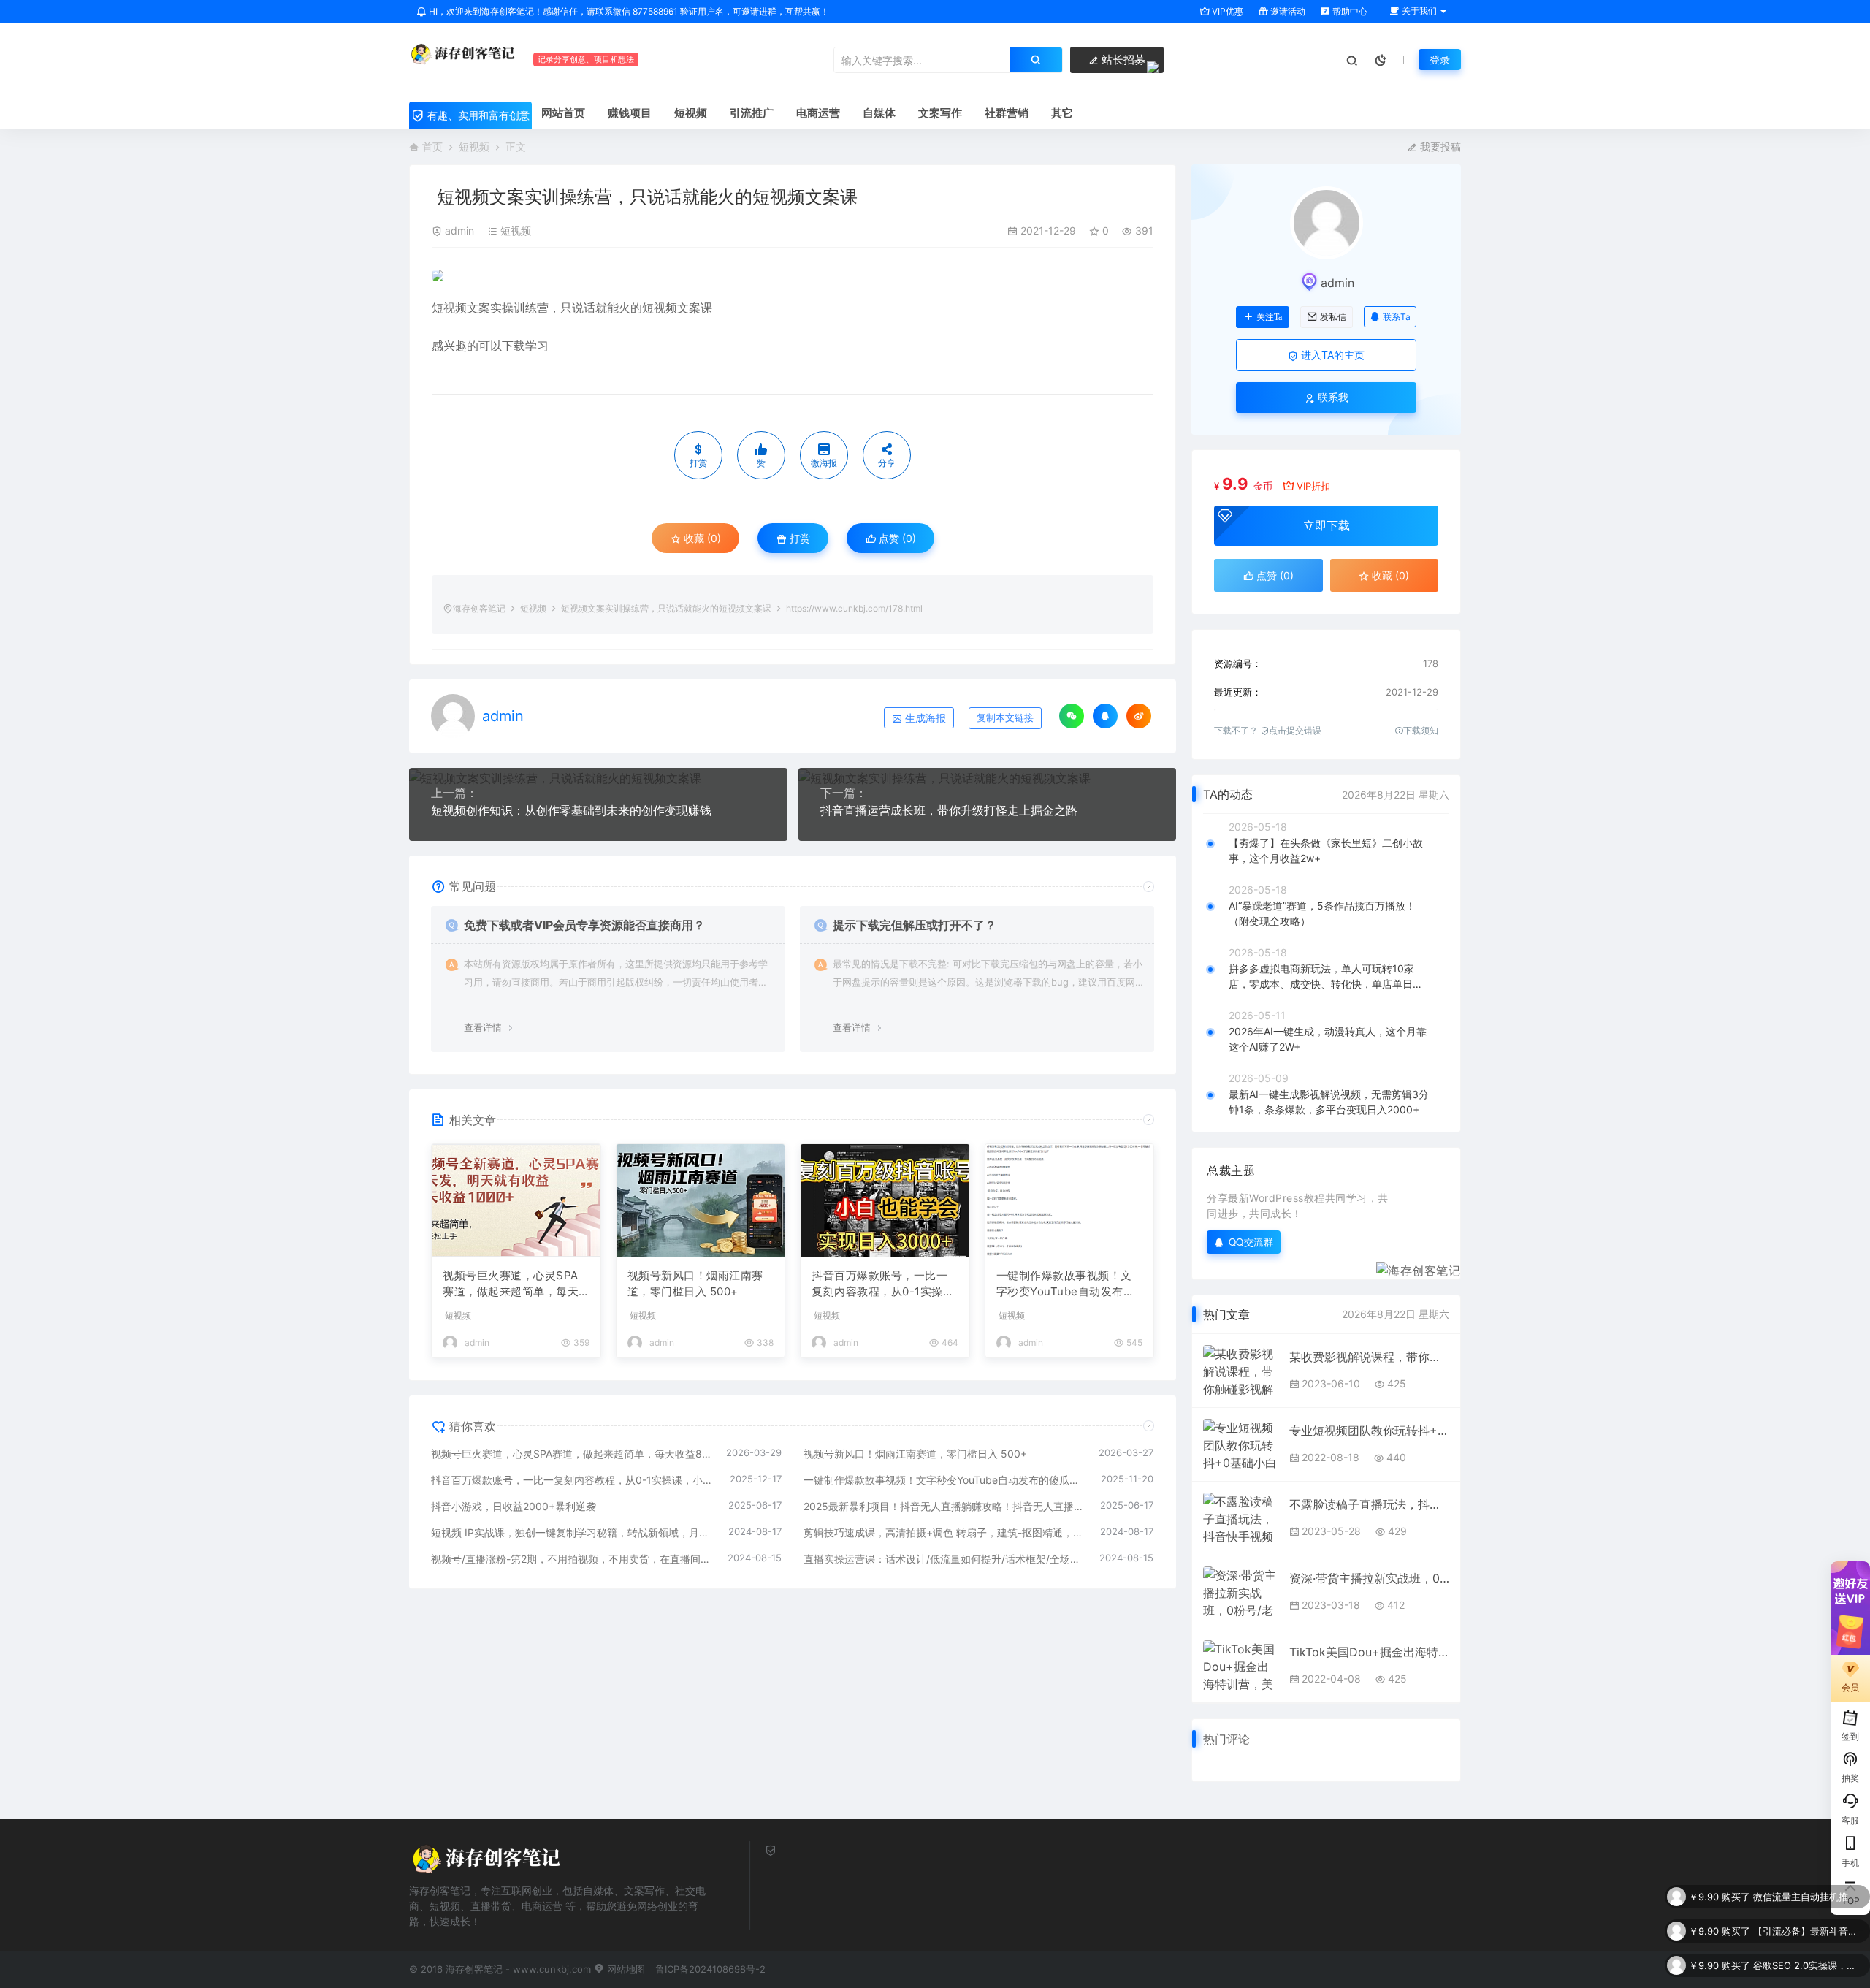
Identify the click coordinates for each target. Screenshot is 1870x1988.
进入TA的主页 (1331, 355)
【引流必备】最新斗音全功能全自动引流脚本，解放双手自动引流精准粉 (1808, 1897)
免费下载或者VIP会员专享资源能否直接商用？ (584, 925)
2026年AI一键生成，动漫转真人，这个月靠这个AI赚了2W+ (1328, 1039)
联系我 (1332, 397)
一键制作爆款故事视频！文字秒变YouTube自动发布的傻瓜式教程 (1066, 1284)
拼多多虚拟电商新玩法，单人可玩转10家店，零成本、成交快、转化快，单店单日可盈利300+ (1326, 977)
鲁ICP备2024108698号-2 (710, 1969)
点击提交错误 (1295, 730)
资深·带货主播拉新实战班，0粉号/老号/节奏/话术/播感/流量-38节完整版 (1369, 1578)
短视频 (474, 146)
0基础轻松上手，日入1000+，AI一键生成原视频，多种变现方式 (1808, 1965)
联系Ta (1397, 317)
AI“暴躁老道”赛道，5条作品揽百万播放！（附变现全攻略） (1322, 913)
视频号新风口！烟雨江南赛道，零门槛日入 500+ (695, 1284)
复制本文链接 (1005, 718)
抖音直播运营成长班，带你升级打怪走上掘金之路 (949, 810)
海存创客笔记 (479, 608)
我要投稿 (1439, 146)
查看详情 (483, 1027)
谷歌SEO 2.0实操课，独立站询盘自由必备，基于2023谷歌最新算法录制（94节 (1808, 1931)
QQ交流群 (1251, 1242)
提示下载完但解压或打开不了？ (915, 925)
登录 (1440, 60)
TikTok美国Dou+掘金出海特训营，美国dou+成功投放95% (1369, 1652)
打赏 (798, 538)
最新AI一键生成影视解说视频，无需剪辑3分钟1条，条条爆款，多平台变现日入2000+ (1329, 1102)
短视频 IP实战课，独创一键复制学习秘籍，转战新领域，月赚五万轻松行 (572, 1532)
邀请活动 (1287, 11)
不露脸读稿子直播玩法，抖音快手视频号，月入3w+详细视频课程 (1369, 1504)
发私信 (1333, 317)
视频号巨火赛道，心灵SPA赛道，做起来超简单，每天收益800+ (511, 1284)
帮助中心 (1349, 11)
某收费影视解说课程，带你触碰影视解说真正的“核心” (1369, 1357)
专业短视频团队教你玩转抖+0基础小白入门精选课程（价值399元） (1369, 1431)
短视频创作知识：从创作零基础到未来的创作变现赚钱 (571, 810)
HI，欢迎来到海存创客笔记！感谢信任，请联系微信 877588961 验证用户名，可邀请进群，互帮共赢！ (628, 11)
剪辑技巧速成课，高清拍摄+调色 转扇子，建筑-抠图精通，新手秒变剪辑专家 (945, 1532)
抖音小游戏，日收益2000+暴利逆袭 (514, 1506)
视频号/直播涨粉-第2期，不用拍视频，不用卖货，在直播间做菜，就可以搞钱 (572, 1559)
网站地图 (625, 1969)
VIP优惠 (1226, 11)
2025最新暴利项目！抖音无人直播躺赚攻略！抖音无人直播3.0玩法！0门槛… (945, 1506)
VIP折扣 (1313, 486)
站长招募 (1122, 60)
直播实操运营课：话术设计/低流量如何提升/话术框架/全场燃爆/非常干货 (944, 1559)
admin (459, 231)
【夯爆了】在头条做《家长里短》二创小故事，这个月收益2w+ (1326, 850)
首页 (432, 146)
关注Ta (1269, 317)
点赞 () (896, 538)
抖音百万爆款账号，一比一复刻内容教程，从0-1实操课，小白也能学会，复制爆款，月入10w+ (879, 1284)
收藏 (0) (701, 538)
